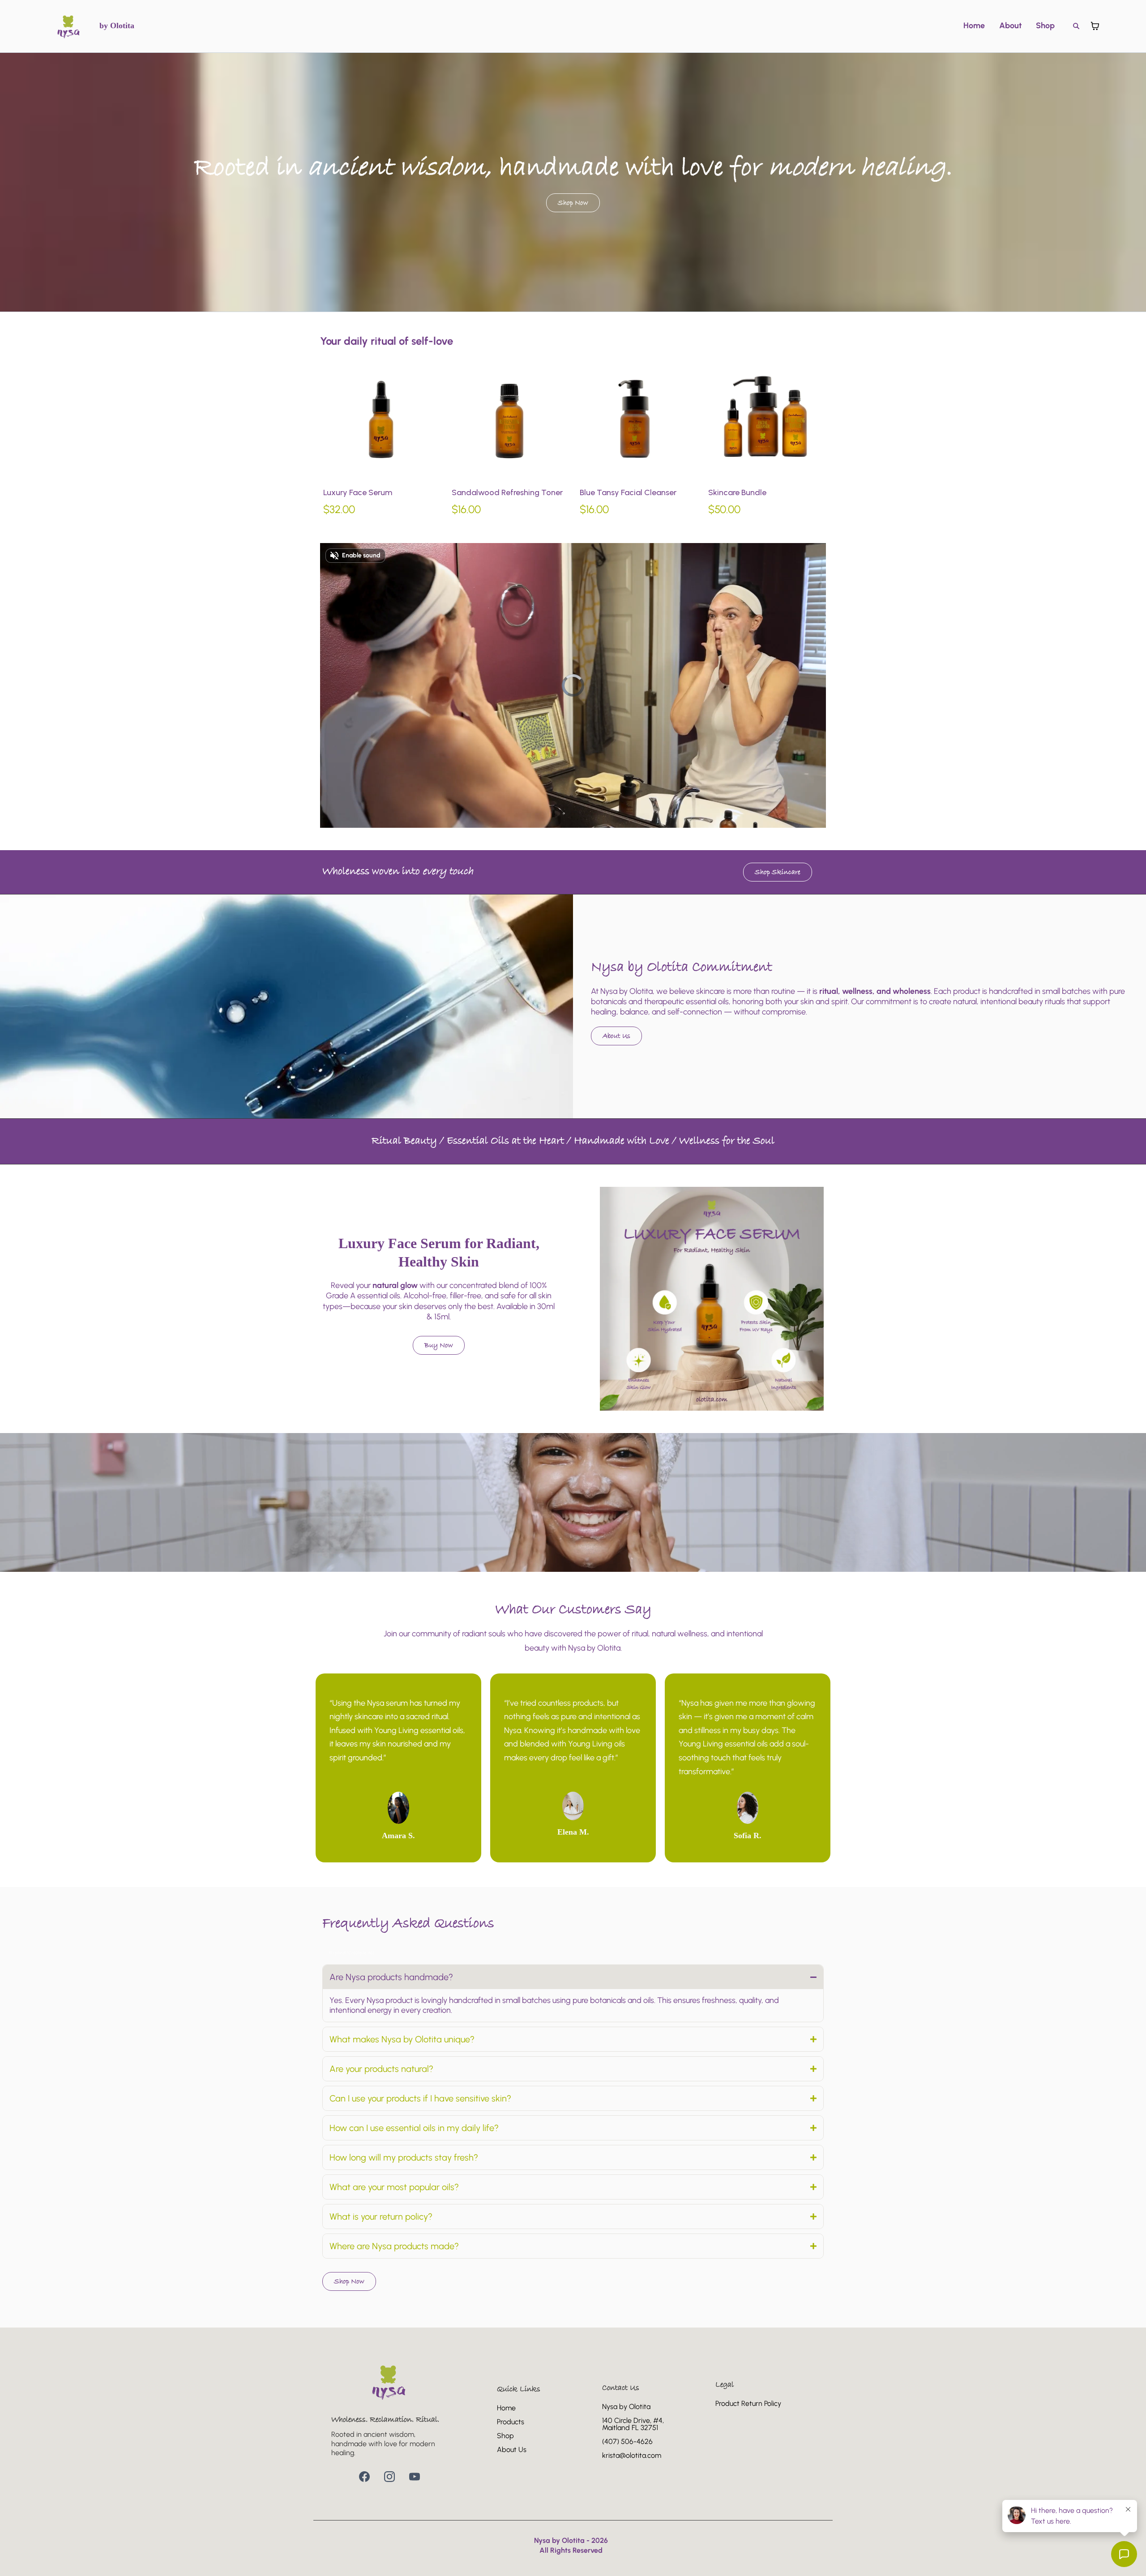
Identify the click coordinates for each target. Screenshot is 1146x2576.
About (1010, 26)
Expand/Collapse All (352, 1953)
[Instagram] (389, 2477)
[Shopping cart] (1095, 26)
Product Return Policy (748, 2403)
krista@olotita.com (632, 2455)
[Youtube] (415, 2477)
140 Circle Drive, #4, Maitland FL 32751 (633, 2424)
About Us (512, 2450)
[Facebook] (364, 2477)
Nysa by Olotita (626, 2407)
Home (974, 26)
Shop (1045, 26)
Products (511, 2422)
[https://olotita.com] (69, 26)
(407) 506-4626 (627, 2441)
